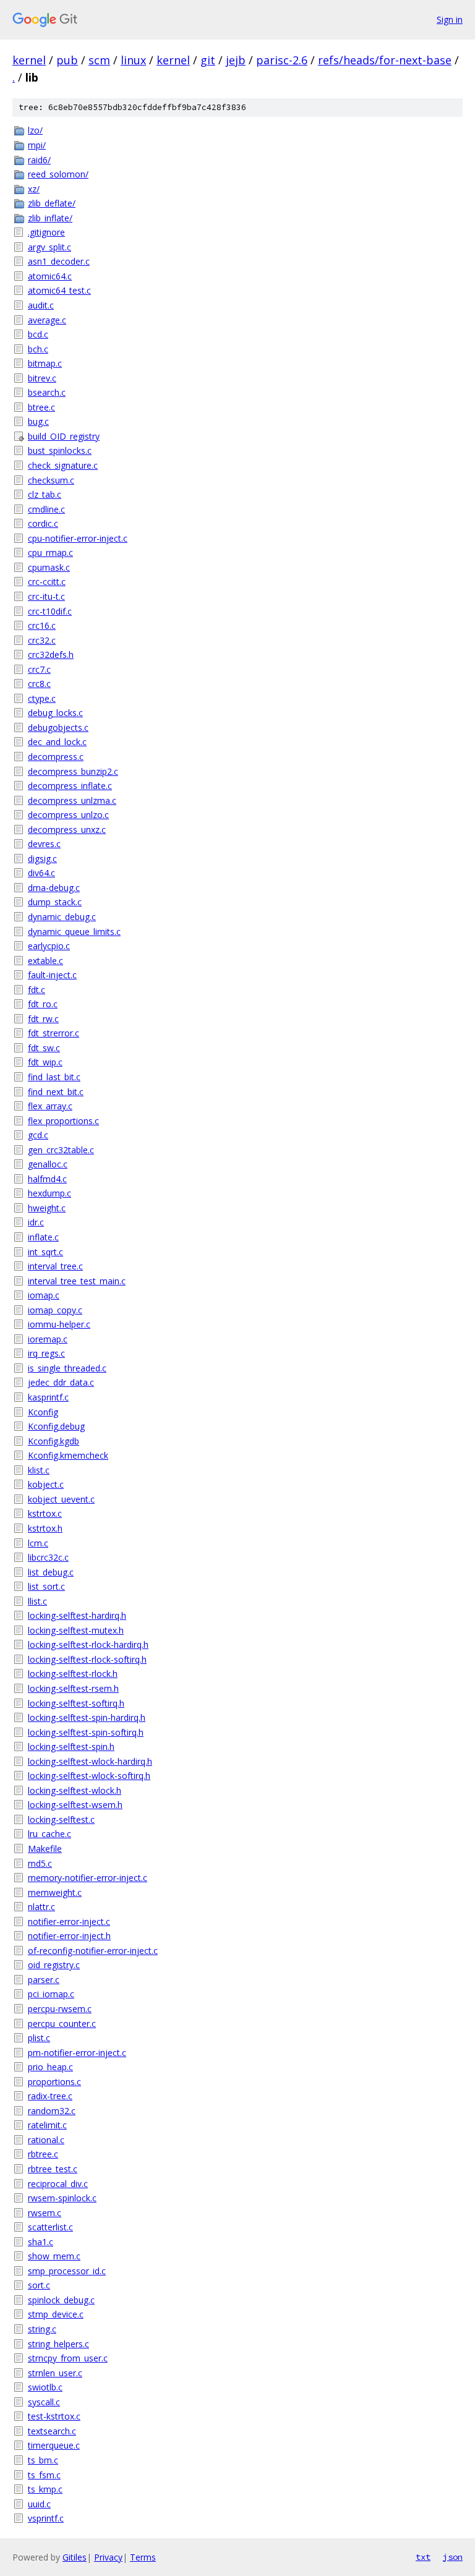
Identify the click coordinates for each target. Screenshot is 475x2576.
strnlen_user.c (55, 2373)
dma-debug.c (54, 888)
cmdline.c (46, 509)
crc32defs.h (51, 655)
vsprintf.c (46, 2518)
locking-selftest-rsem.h (73, 1688)
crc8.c (39, 684)
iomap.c (44, 1295)
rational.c (46, 2140)
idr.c (36, 1222)
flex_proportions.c (63, 1121)
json (453, 2557)
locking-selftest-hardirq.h (77, 1615)
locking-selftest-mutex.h (76, 1630)
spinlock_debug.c (61, 2300)
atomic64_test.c (59, 290)
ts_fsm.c (44, 2475)
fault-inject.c (52, 975)
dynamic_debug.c (62, 917)
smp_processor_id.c (67, 2271)
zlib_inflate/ (50, 218)
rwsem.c (45, 2213)
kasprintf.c (48, 1397)
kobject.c (46, 1484)
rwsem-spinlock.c (62, 2198)
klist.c (39, 1470)
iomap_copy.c (55, 1310)
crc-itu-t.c (46, 596)
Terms (143, 2557)
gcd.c (38, 1135)
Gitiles (75, 2557)
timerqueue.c (54, 2445)
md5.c (40, 1863)
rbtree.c (43, 2154)
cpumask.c (49, 567)
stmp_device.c (56, 2314)
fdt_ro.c (43, 1004)
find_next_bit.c (56, 1092)
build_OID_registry (64, 436)
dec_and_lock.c (57, 742)
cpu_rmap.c (50, 552)
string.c (42, 2329)
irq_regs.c (46, 1353)
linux (133, 60)
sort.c (39, 2285)
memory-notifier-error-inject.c (88, 1878)
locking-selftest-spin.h (71, 1746)
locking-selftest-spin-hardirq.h (87, 1717)
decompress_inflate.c (70, 786)
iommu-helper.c (59, 1324)
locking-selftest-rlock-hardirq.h (88, 1644)
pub (67, 60)
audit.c (41, 305)
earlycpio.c (49, 946)
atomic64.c (50, 276)
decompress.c (56, 757)
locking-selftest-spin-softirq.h (86, 1732)
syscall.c (44, 2402)
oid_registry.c (54, 1965)
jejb (236, 60)
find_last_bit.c (54, 1077)
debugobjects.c (58, 727)
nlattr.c (41, 1907)
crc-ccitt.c (47, 582)
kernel (29, 60)
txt (423, 2557)
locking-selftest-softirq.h (76, 1703)
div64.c (41, 873)
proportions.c (54, 2082)
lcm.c (38, 1543)
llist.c (37, 1601)
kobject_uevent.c (61, 1499)
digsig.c (42, 859)
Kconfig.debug (56, 1426)
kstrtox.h (45, 1528)
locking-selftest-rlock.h (73, 1674)
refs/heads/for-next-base (385, 60)
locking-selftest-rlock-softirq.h (87, 1659)
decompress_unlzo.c (68, 815)
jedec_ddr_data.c (61, 1382)
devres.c (44, 844)
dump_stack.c (55, 902)
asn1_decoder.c (59, 261)
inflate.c (43, 1237)
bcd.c (38, 334)
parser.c (44, 1980)
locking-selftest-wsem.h (75, 1805)
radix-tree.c (50, 2096)
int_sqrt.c (45, 1252)
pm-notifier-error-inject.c (77, 2053)
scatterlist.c (50, 2227)
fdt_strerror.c (53, 1033)
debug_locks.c (55, 713)
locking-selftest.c (61, 1819)
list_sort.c (46, 1586)
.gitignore (46, 232)
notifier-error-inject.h (69, 1936)
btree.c (41, 407)
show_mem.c (54, 2256)
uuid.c (39, 2504)
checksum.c (51, 480)
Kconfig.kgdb (53, 1441)
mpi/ (37, 145)
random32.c (52, 2111)
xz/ (34, 189)
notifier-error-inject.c (69, 1921)
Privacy (108, 2557)
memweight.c (55, 1892)
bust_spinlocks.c (60, 450)
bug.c (38, 421)
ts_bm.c (43, 2460)
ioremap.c (48, 1339)
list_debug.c (51, 1572)
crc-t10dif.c (50, 611)
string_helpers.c (58, 2344)
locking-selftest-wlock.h (75, 1790)
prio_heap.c (50, 2067)
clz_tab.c (45, 494)
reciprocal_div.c (58, 2184)
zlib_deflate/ (52, 203)
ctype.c (42, 698)
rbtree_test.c (53, 2169)
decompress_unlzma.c (72, 800)
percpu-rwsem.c (60, 2009)
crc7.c (39, 669)
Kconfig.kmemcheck (68, 1455)
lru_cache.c (49, 1834)
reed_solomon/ (58, 174)
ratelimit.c (47, 2125)
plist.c (39, 2038)
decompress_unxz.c (67, 830)
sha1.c (41, 2242)
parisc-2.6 (282, 60)
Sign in (450, 19)
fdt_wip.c (45, 1062)
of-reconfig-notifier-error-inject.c (93, 1951)
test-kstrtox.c (54, 2416)
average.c (47, 320)
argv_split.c (49, 247)
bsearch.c (47, 392)
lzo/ (35, 130)
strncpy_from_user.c (68, 2358)
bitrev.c (42, 378)
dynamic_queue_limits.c (74, 932)
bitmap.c (45, 363)
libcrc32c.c (48, 1557)
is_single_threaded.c (67, 1368)
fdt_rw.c (43, 1019)
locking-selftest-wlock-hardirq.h (90, 1761)
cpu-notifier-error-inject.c (78, 538)
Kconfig (43, 1412)
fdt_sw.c (44, 1048)
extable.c (45, 961)
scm (99, 60)
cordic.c (43, 523)
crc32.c (42, 640)
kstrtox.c (45, 1513)
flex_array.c (50, 1106)
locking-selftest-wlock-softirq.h (89, 1776)
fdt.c (36, 990)
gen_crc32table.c (61, 1150)
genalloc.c (48, 1164)
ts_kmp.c (45, 2489)
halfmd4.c (47, 1179)
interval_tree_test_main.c (77, 1281)
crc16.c (42, 625)
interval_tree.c (55, 1266)
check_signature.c (63, 465)
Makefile (45, 1849)
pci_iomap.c (51, 1994)
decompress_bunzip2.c (73, 771)
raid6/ (39, 160)
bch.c (38, 349)
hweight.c (47, 1208)
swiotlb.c (45, 2387)
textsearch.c (52, 2431)
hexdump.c (49, 1193)
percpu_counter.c (62, 2024)
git (208, 60)
